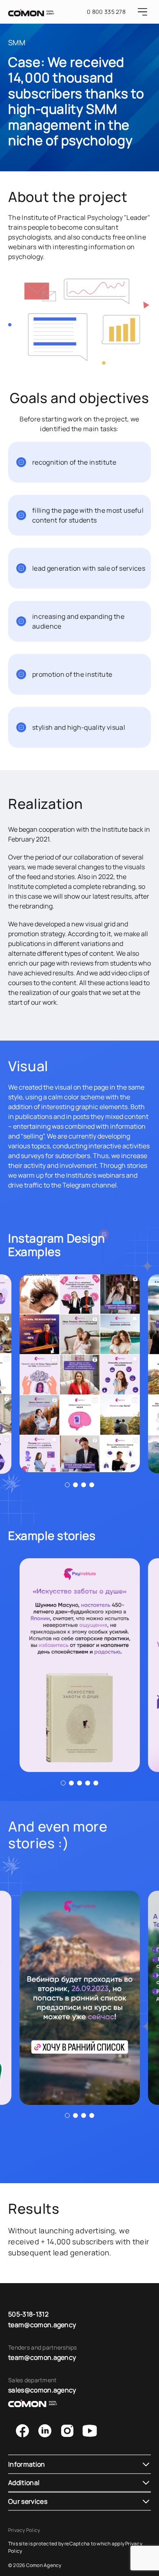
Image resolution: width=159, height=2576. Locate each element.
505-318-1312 (28, 2314)
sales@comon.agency (42, 2390)
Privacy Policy (24, 2530)
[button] (67, 1485)
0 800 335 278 (106, 12)
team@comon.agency (42, 2325)
